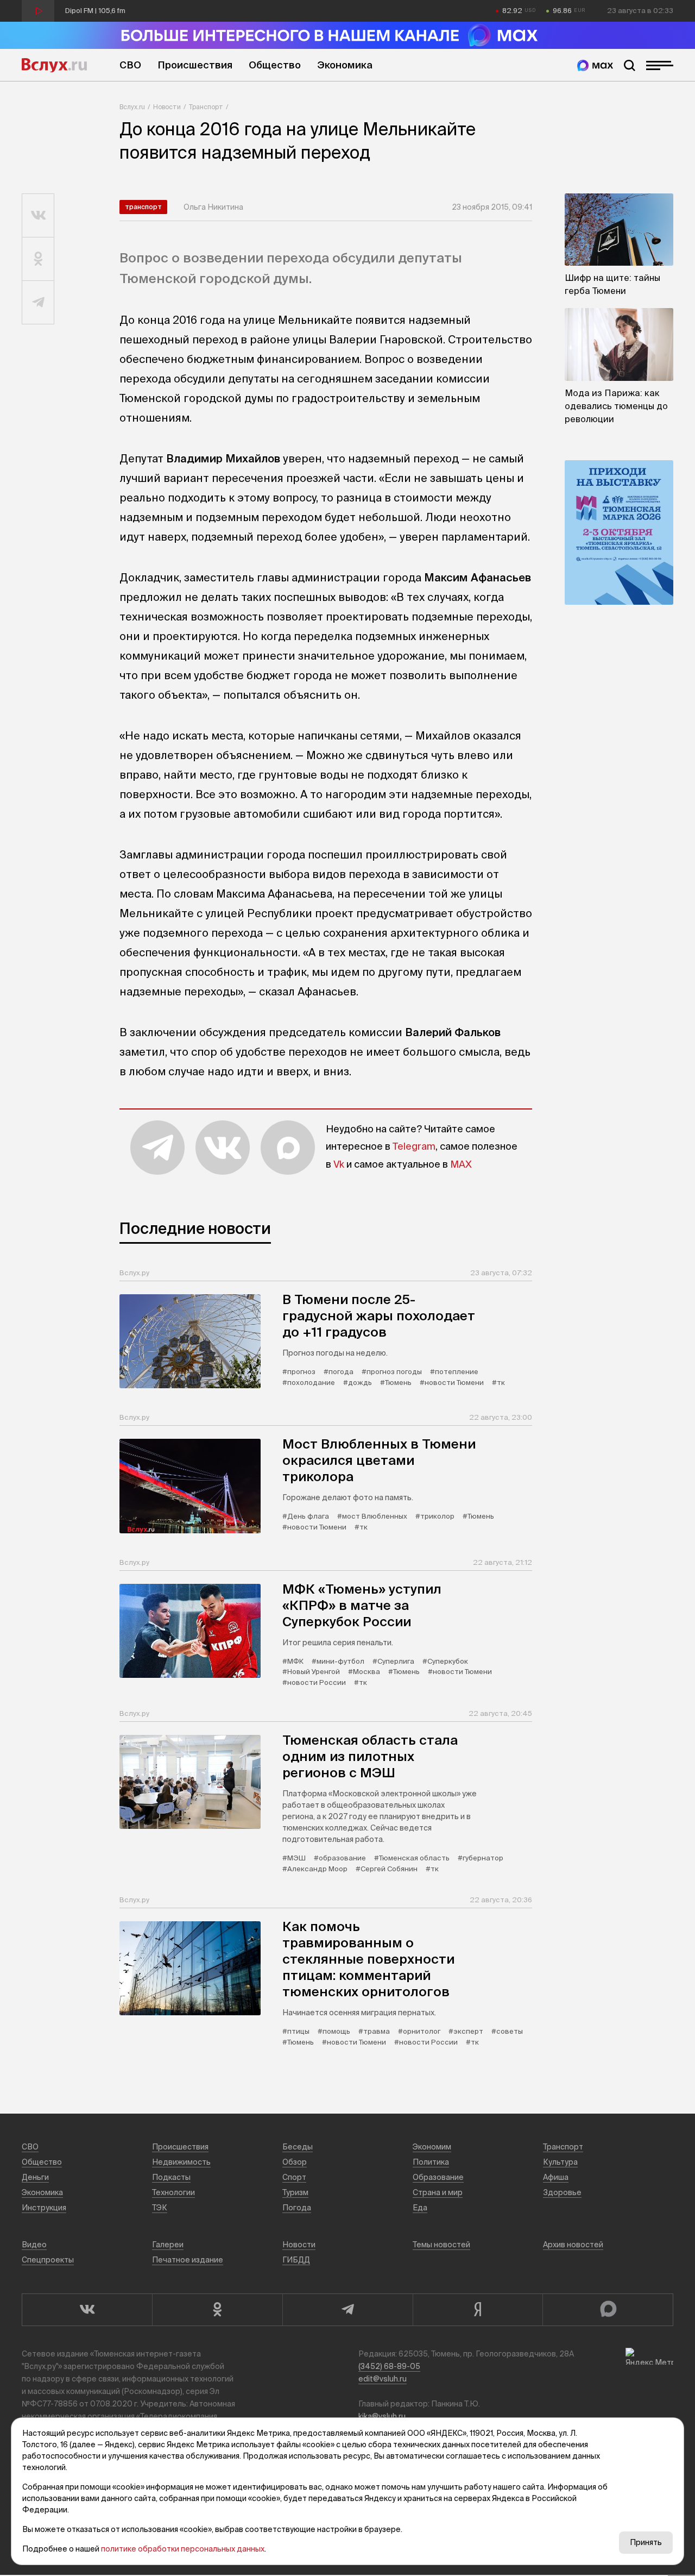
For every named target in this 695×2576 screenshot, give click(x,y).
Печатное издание (188, 2260)
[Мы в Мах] (595, 65)
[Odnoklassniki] (217, 2310)
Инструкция (44, 2208)
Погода (297, 2208)
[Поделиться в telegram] (38, 303)
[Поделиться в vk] (38, 216)
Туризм (295, 2192)
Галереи (168, 2245)
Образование (438, 2177)
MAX (461, 1164)
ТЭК (160, 2208)
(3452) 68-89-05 (389, 2366)
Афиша (556, 2177)
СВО (130, 65)
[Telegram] (347, 2310)
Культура (560, 2162)
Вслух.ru (54, 65)
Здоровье (562, 2192)
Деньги (35, 2177)
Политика (431, 2162)
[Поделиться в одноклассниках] (38, 259)
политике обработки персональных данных (183, 2549)
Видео (34, 2245)
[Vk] (87, 2310)
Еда (420, 2208)
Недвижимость (181, 2162)
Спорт (294, 2177)
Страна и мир (438, 2192)
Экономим (432, 2147)
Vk (339, 1164)
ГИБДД (296, 2260)
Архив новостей (573, 2245)
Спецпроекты (48, 2260)
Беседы (298, 2147)
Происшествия (195, 65)
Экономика (345, 65)
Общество (275, 65)
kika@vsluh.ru (382, 2416)
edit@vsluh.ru (383, 2379)
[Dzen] (478, 2310)
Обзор (295, 2162)
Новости (167, 107)
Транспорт (206, 107)
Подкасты (171, 2177)
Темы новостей (441, 2245)
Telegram (414, 1146)
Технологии (173, 2192)
